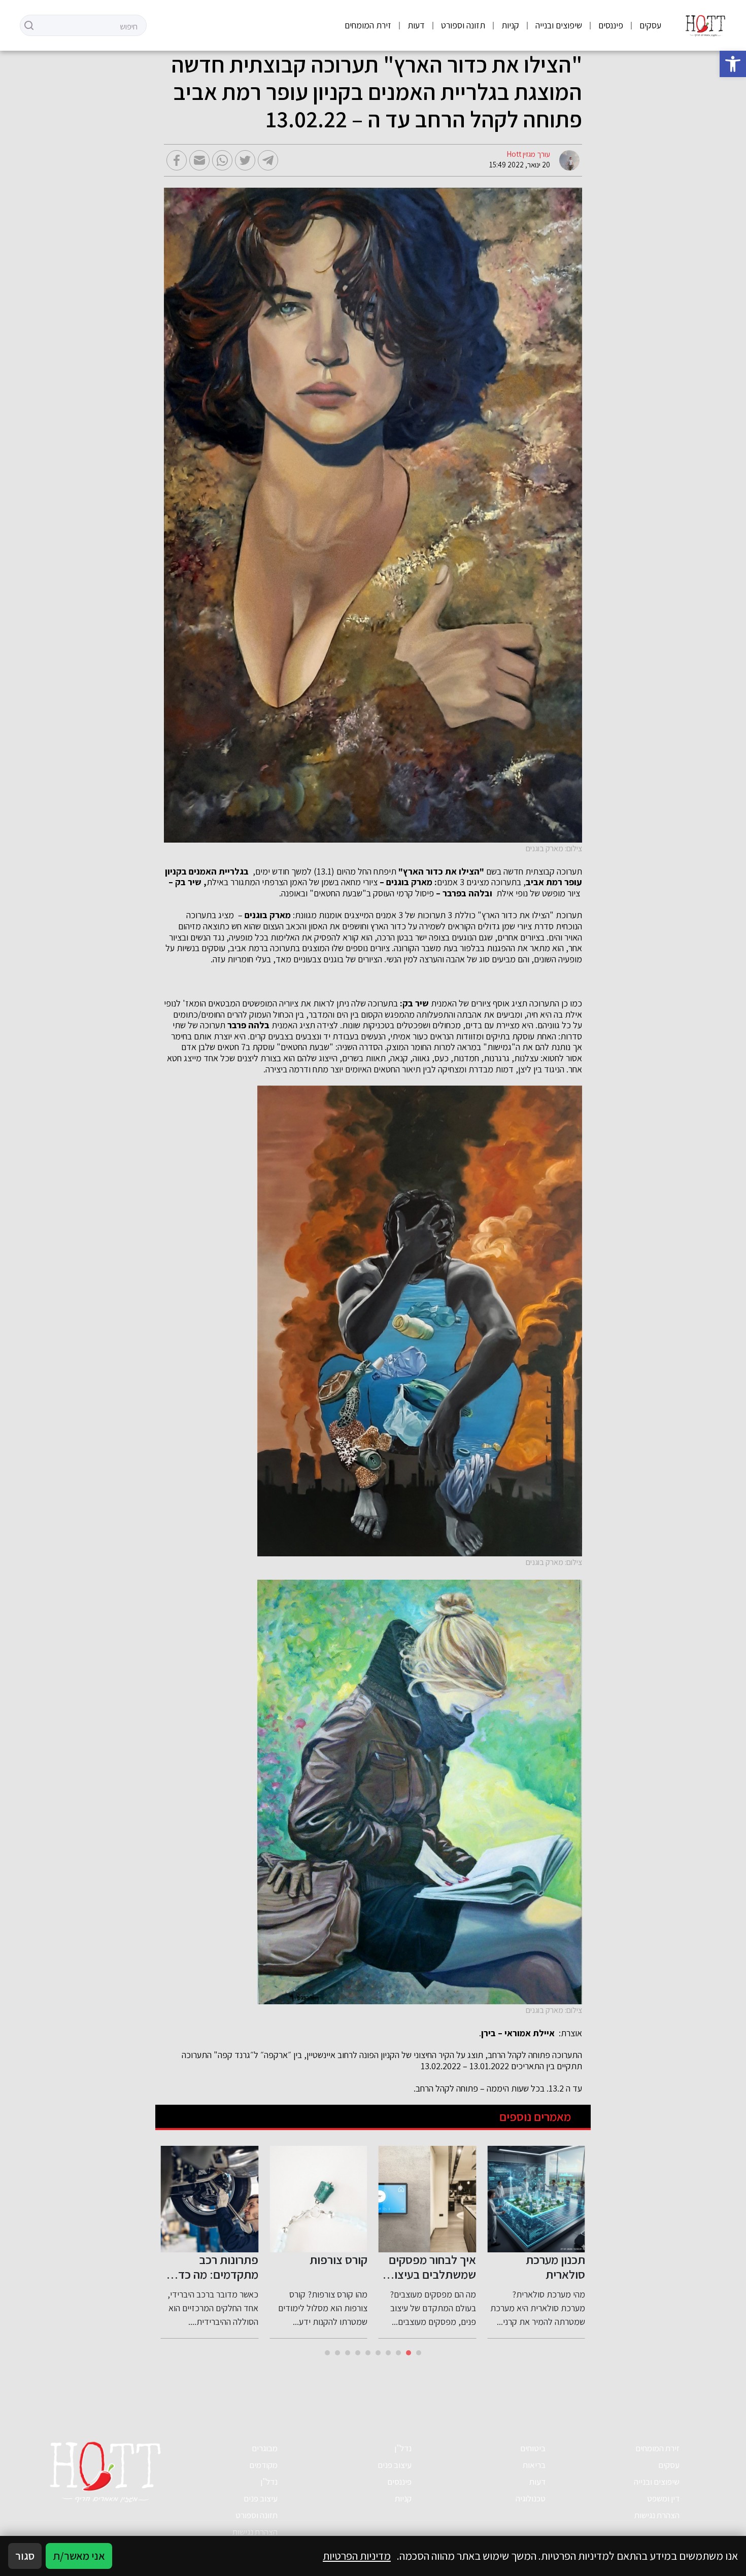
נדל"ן (403, 2448)
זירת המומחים (368, 25)
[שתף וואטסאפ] (222, 160)
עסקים (650, 25)
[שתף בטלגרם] (268, 160)
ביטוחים (533, 2448)
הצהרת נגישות (657, 2515)
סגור (25, 2556)
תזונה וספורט (463, 25)
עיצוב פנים (395, 2465)
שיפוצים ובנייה (559, 25)
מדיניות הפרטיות (357, 2556)
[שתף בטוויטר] (245, 160)
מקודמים (263, 2465)
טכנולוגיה (531, 2498)
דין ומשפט (663, 2498)
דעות (416, 25)
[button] (733, 64)
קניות (510, 25)
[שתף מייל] (199, 160)
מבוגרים (265, 2448)
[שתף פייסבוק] (177, 160)
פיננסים (611, 25)
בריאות (534, 2465)
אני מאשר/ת (79, 2556)
